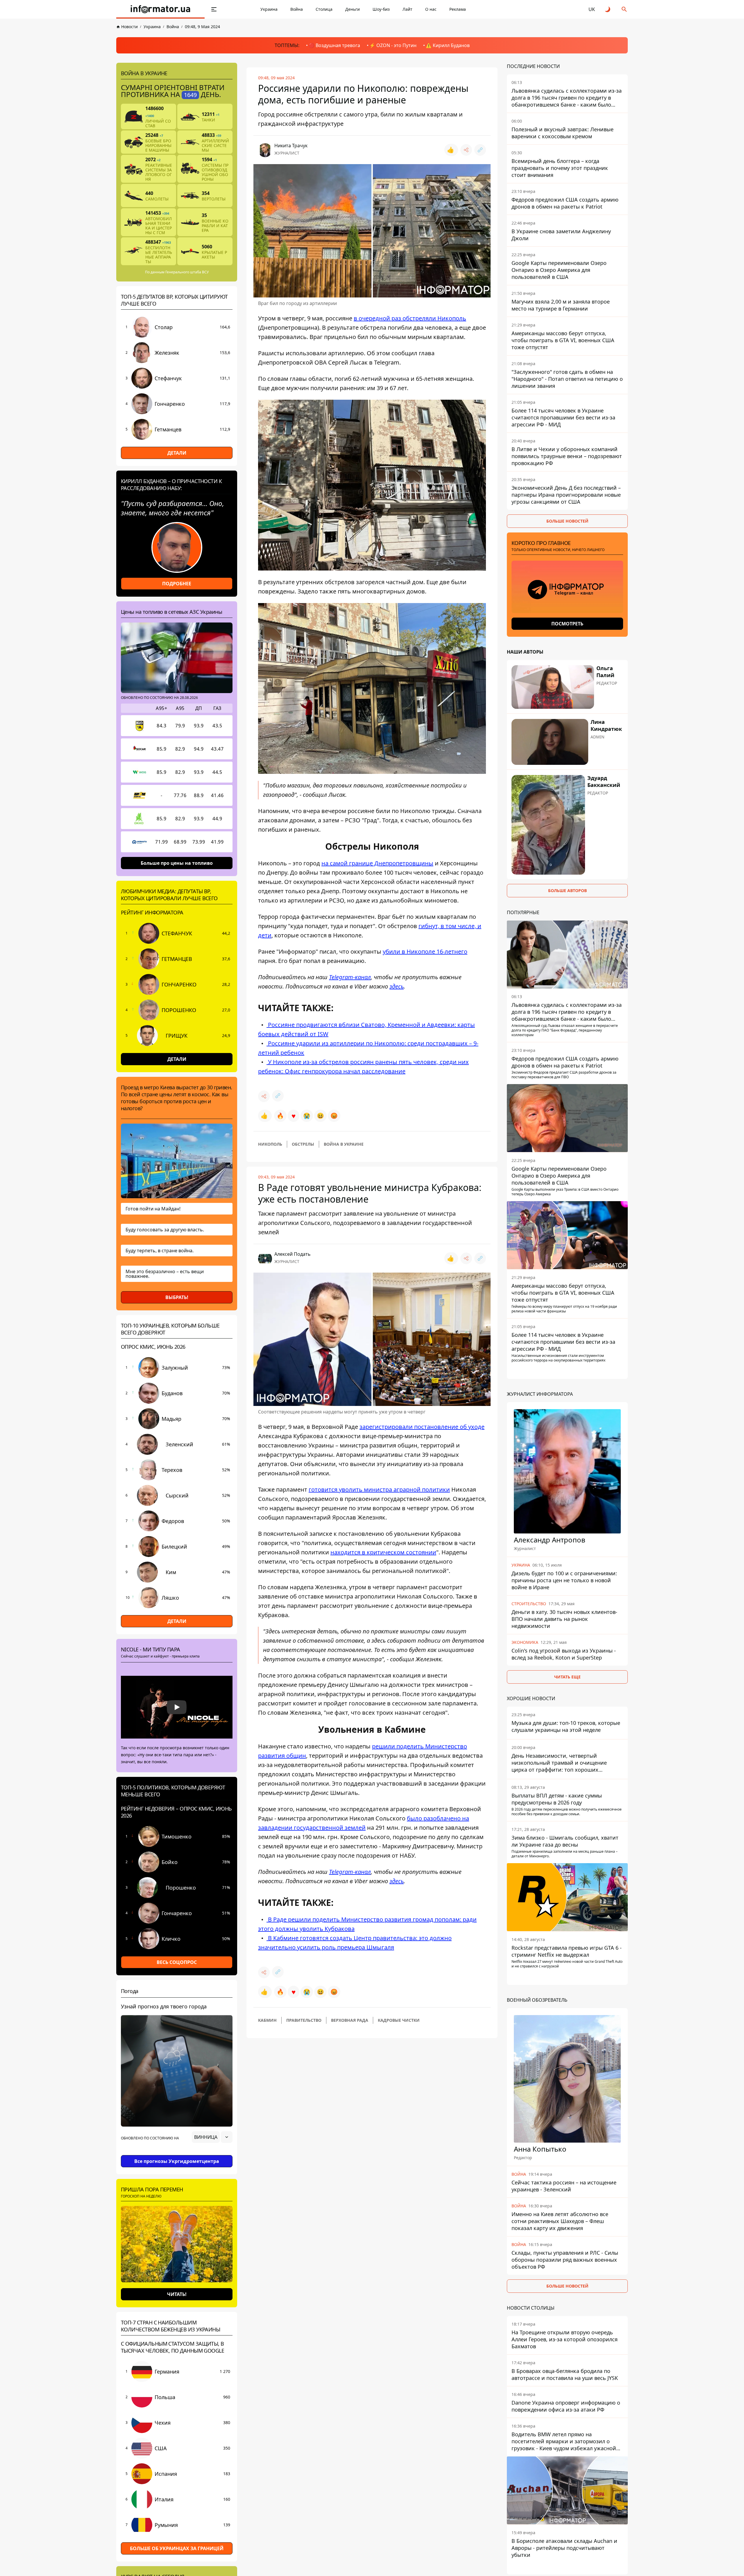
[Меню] (214, 9)
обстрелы (303, 1144)
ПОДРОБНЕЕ (177, 584)
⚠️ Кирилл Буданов (448, 45)
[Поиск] (624, 9)
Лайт (407, 9)
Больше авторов (567, 890)
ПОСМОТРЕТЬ (567, 624)
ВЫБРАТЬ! (177, 1297)
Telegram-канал (350, 977)
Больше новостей (567, 521)
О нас (431, 9)
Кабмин (267, 2020)
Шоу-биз (381, 9)
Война (297, 9)
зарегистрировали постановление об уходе (422, 1427)
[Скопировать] (480, 150)
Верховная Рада (350, 2020)
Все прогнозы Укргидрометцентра (177, 2161)
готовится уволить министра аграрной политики (379, 1489)
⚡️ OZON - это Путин (393, 45)
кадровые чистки (399, 2020)
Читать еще (567, 1677)
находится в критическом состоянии (383, 1552)
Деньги (353, 9)
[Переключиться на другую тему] (608, 9)
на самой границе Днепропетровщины (377, 863)
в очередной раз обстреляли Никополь (410, 318)
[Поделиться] (466, 150)
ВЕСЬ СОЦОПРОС (177, 1962)
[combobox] (212, 2137)
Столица (324, 9)
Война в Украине (344, 1144)
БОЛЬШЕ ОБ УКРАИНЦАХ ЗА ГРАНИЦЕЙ (177, 2548)
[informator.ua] (160, 9)
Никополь (270, 1144)
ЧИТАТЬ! (177, 2294)
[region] (177, 2153)
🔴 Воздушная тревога (334, 45)
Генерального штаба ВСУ (187, 272)
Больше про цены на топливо (177, 863)
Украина (269, 9)
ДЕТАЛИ (177, 453)
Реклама (458, 9)
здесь (397, 986)
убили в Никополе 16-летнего (425, 951)
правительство (304, 2020)
